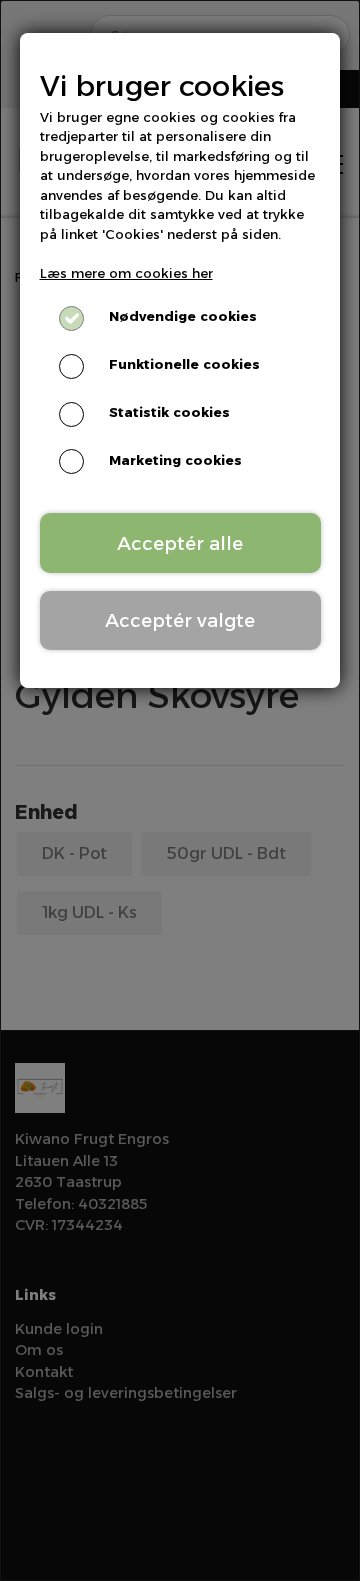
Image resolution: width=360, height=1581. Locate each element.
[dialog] (180, 790)
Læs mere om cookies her (126, 273)
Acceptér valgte (180, 620)
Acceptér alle (180, 543)
